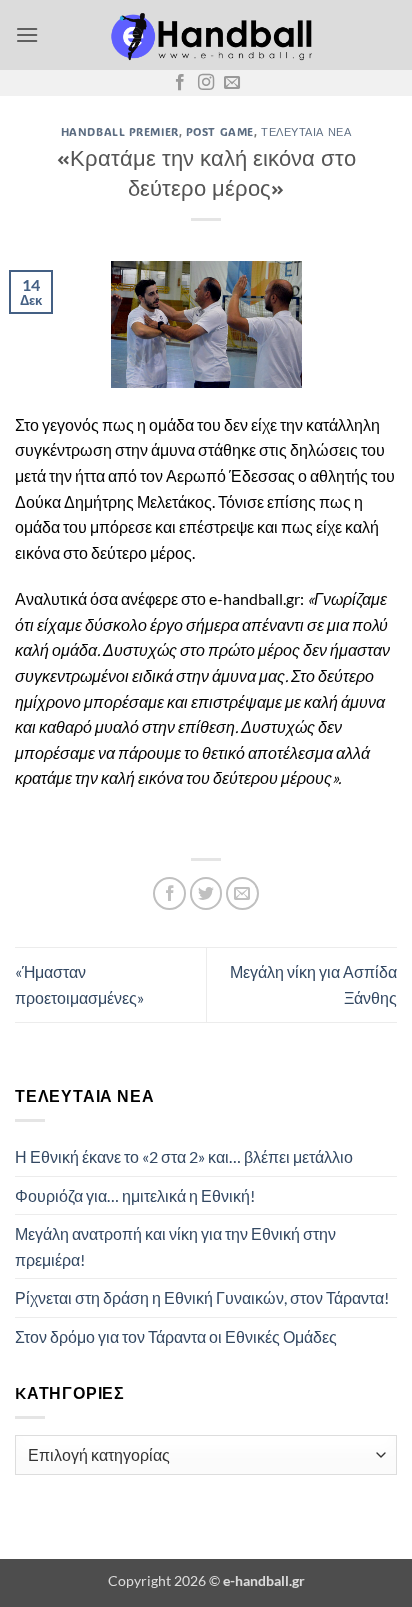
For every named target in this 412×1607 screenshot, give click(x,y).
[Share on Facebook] (169, 893)
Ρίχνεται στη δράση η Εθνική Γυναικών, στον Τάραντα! (202, 1297)
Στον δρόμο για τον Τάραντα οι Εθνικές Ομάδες (176, 1336)
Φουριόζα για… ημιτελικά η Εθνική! (135, 1195)
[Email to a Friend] (242, 893)
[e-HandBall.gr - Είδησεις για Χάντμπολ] (208, 35)
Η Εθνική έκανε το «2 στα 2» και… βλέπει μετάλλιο (184, 1156)
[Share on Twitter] (206, 893)
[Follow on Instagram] (206, 83)
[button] (27, 34)
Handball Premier (120, 131)
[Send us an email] (232, 83)
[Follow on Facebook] (180, 83)
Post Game (220, 131)
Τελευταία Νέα (306, 131)
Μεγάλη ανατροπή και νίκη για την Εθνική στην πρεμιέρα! (175, 1246)
